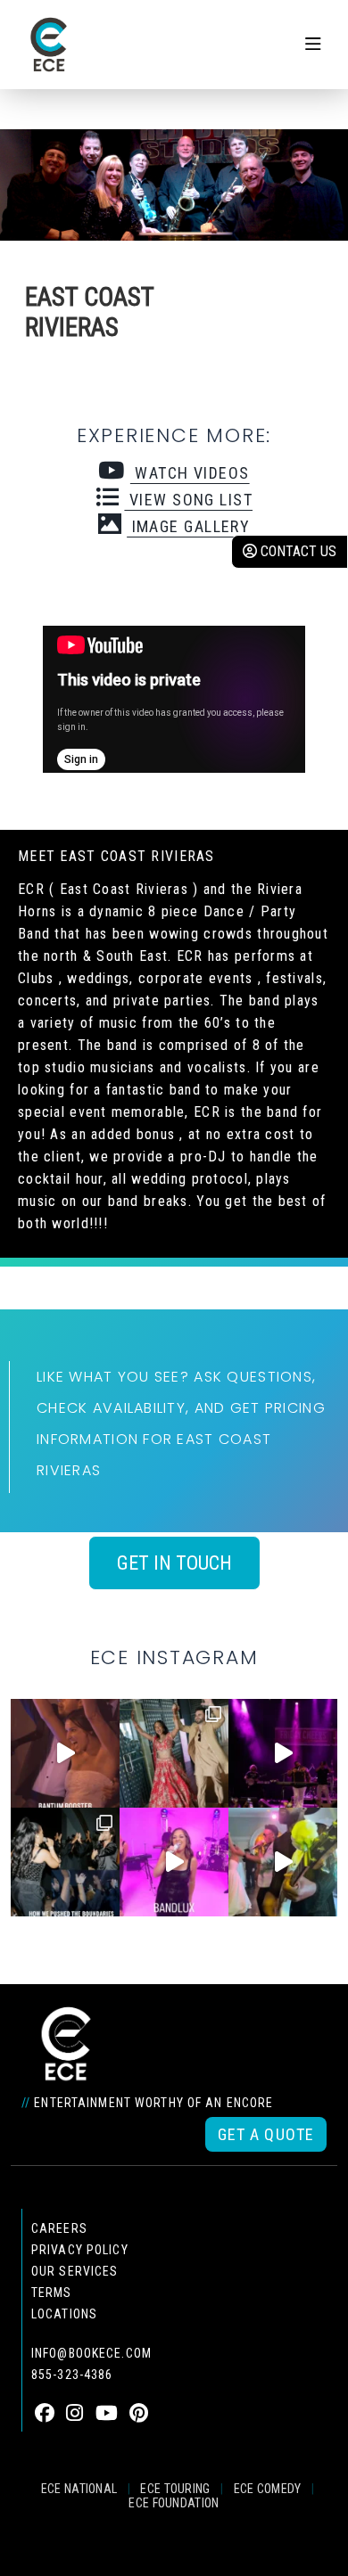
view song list (188, 500)
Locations (64, 2314)
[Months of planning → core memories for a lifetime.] (283, 1753)
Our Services (75, 2271)
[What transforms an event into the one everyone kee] (65, 1862)
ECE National (79, 2489)
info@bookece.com (91, 2353)
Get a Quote (266, 2134)
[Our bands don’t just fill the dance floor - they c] (283, 1862)
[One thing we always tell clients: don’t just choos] (174, 1862)
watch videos (190, 473)
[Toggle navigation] (313, 45)
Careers (59, 2228)
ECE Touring (175, 2489)
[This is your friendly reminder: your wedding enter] (174, 1753)
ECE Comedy (268, 2489)
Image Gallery (188, 526)
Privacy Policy (80, 2250)
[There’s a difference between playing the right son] (65, 1753)
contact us (297, 551)
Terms (52, 2293)
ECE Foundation (174, 2503)
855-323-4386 (72, 2375)
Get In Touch (174, 1563)
